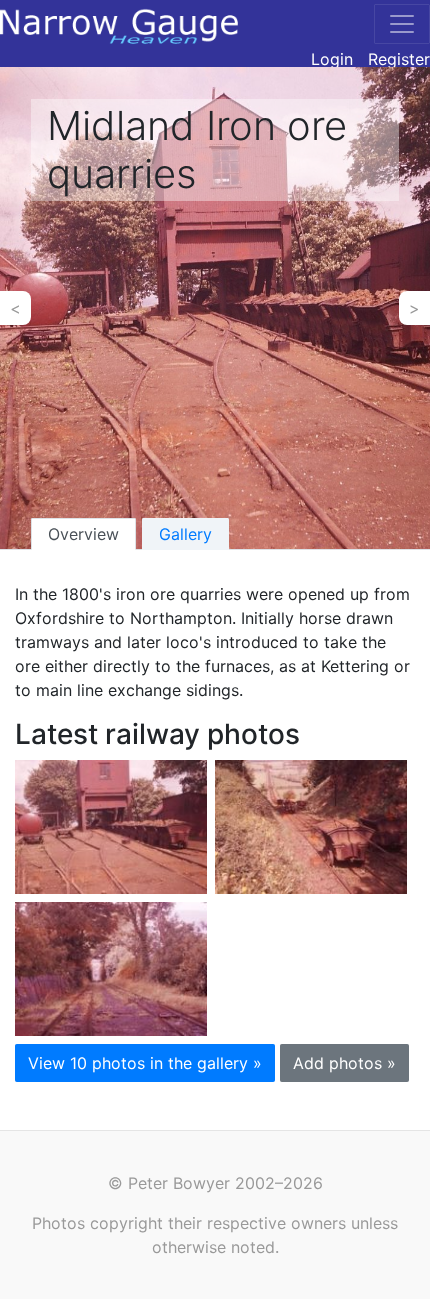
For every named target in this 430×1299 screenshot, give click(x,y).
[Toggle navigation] (402, 24)
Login (332, 59)
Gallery (185, 534)
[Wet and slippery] (111, 967)
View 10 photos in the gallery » (145, 1063)
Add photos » (344, 1063)
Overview (83, 534)
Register (399, 59)
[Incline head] (111, 825)
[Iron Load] (311, 825)
